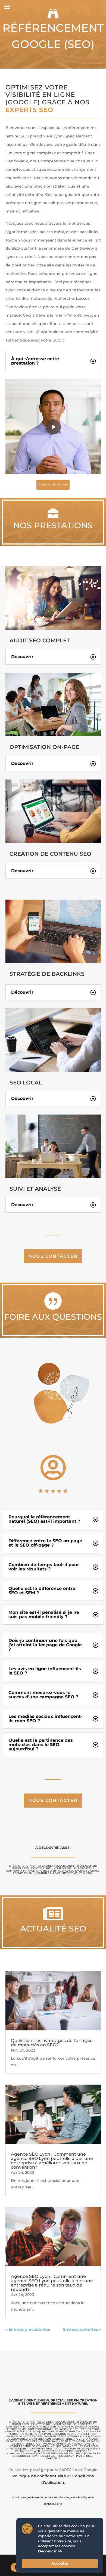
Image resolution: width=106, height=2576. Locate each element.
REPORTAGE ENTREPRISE (58, 2451)
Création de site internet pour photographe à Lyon (56, 2442)
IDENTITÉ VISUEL (41, 1868)
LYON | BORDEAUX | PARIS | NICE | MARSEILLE (70, 2457)
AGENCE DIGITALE (88, 1871)
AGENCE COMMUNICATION (30, 1873)
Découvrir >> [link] (50, 2551)
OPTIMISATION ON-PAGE (44, 747)
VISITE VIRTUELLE (65, 1868)
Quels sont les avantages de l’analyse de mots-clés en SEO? (52, 2043)
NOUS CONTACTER (53, 485)
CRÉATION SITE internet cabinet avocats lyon (41, 1866)
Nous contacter (53, 1256)
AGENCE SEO (66, 1871)
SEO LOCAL (26, 1083)
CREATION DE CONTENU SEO (50, 854)
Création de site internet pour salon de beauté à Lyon (46, 2441)
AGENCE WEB (47, 1871)
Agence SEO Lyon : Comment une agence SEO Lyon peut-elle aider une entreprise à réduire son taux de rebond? (52, 2283)
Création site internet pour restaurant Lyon (54, 2448)
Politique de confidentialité (39, 2476)
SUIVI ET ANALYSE (35, 1189)
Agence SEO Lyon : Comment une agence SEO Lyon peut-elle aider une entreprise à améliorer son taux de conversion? (52, 2161)
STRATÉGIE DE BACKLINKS (47, 974)
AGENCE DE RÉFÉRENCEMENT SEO (52, 2453)
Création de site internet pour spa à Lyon (68, 2439)
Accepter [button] (60, 2563)
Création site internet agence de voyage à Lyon (51, 2445)
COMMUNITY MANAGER (21, 1871)
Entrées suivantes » (82, 2329)
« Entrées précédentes (28, 2329)
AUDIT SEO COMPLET (40, 640)
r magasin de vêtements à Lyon (70, 1873)
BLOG (80, 2453)
